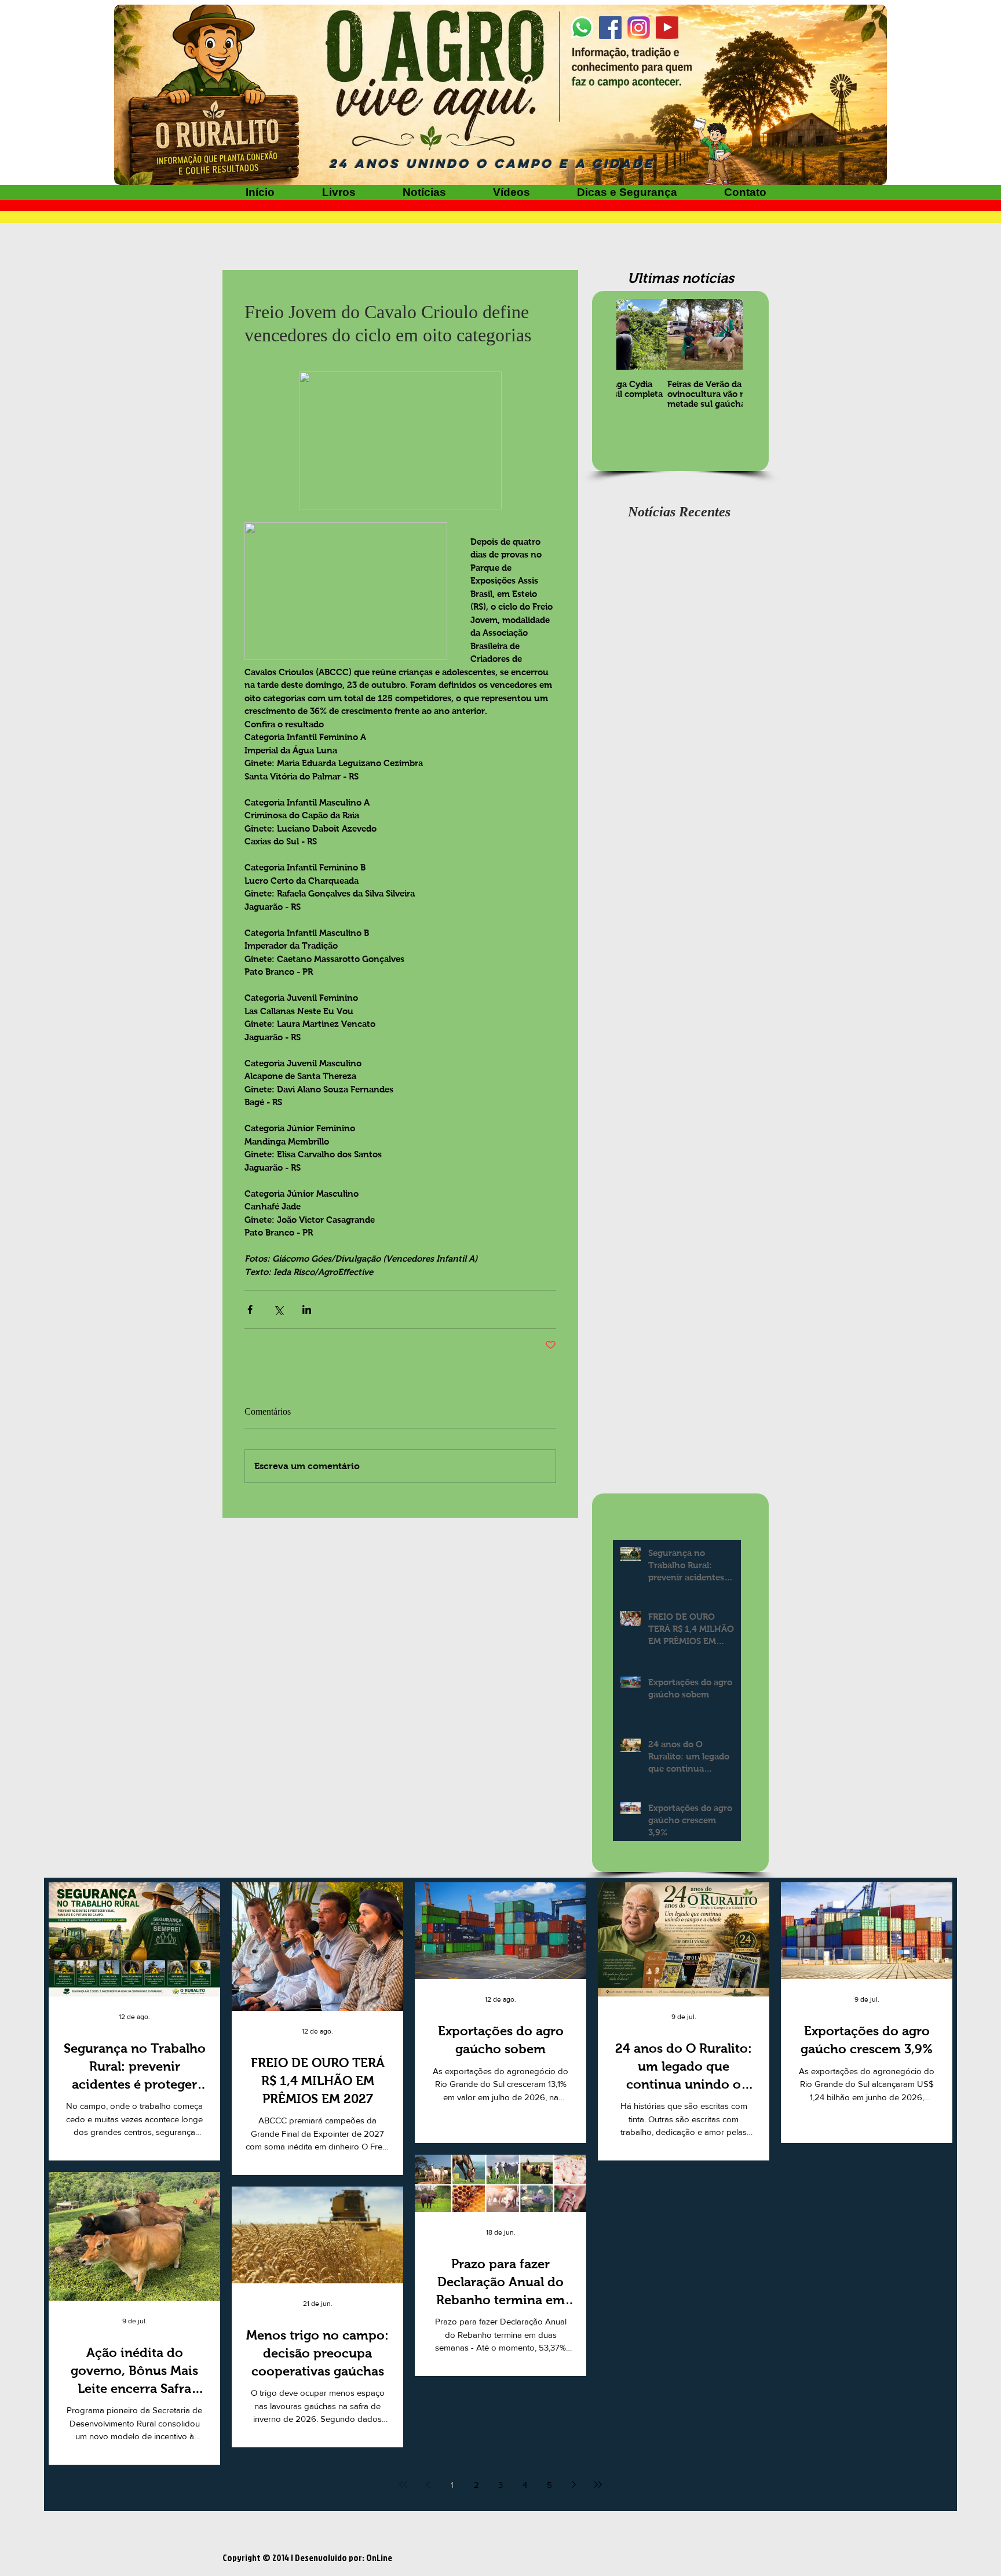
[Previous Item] (635, 335)
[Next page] (573, 2484)
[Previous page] (428, 2484)
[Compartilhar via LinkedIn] (307, 1309)
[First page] (403, 2484)
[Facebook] (610, 28)
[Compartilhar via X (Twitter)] (278, 1309)
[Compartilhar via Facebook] (250, 1309)
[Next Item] (724, 335)
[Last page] (598, 2484)
